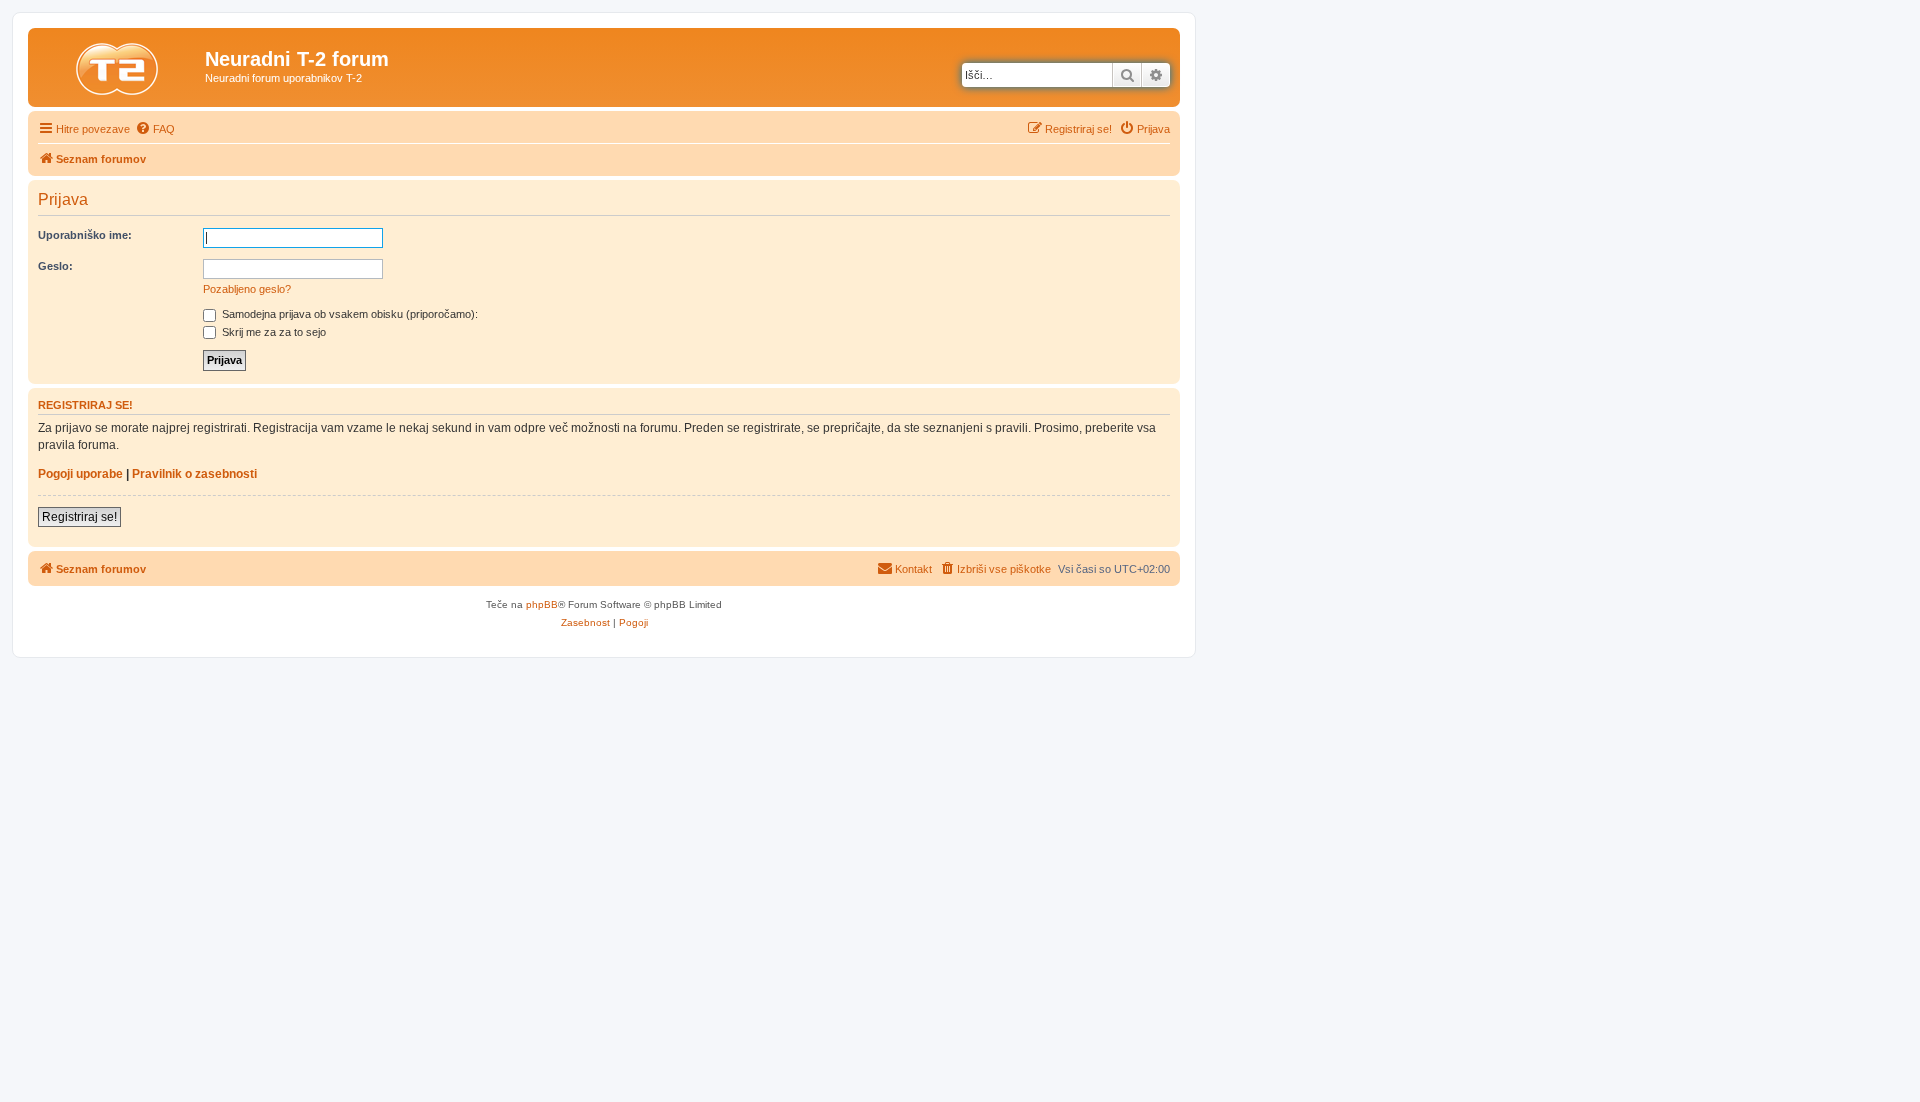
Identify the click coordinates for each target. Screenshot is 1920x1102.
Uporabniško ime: (85, 235)
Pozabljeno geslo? (247, 289)
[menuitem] (155, 129)
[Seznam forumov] (119, 65)
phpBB (542, 604)
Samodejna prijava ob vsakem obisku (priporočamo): (348, 314)
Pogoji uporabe (80, 474)
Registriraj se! (79, 517)
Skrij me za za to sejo (272, 332)
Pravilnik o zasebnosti (194, 474)
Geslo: (55, 266)
